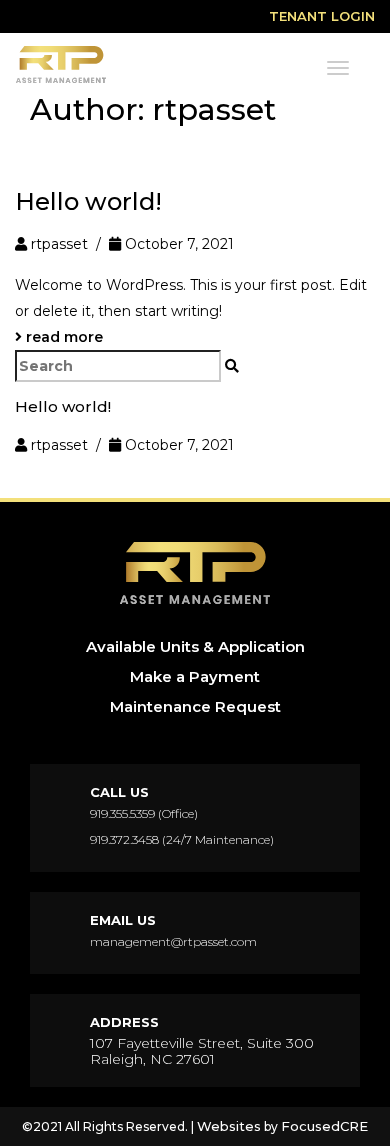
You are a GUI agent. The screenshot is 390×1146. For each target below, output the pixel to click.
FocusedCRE (324, 1126)
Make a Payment (195, 676)
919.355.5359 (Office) (144, 813)
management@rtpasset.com (173, 941)
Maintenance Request (195, 706)
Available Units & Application (195, 646)
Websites (229, 1126)
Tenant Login (322, 16)
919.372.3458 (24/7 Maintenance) (182, 839)
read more (62, 337)
